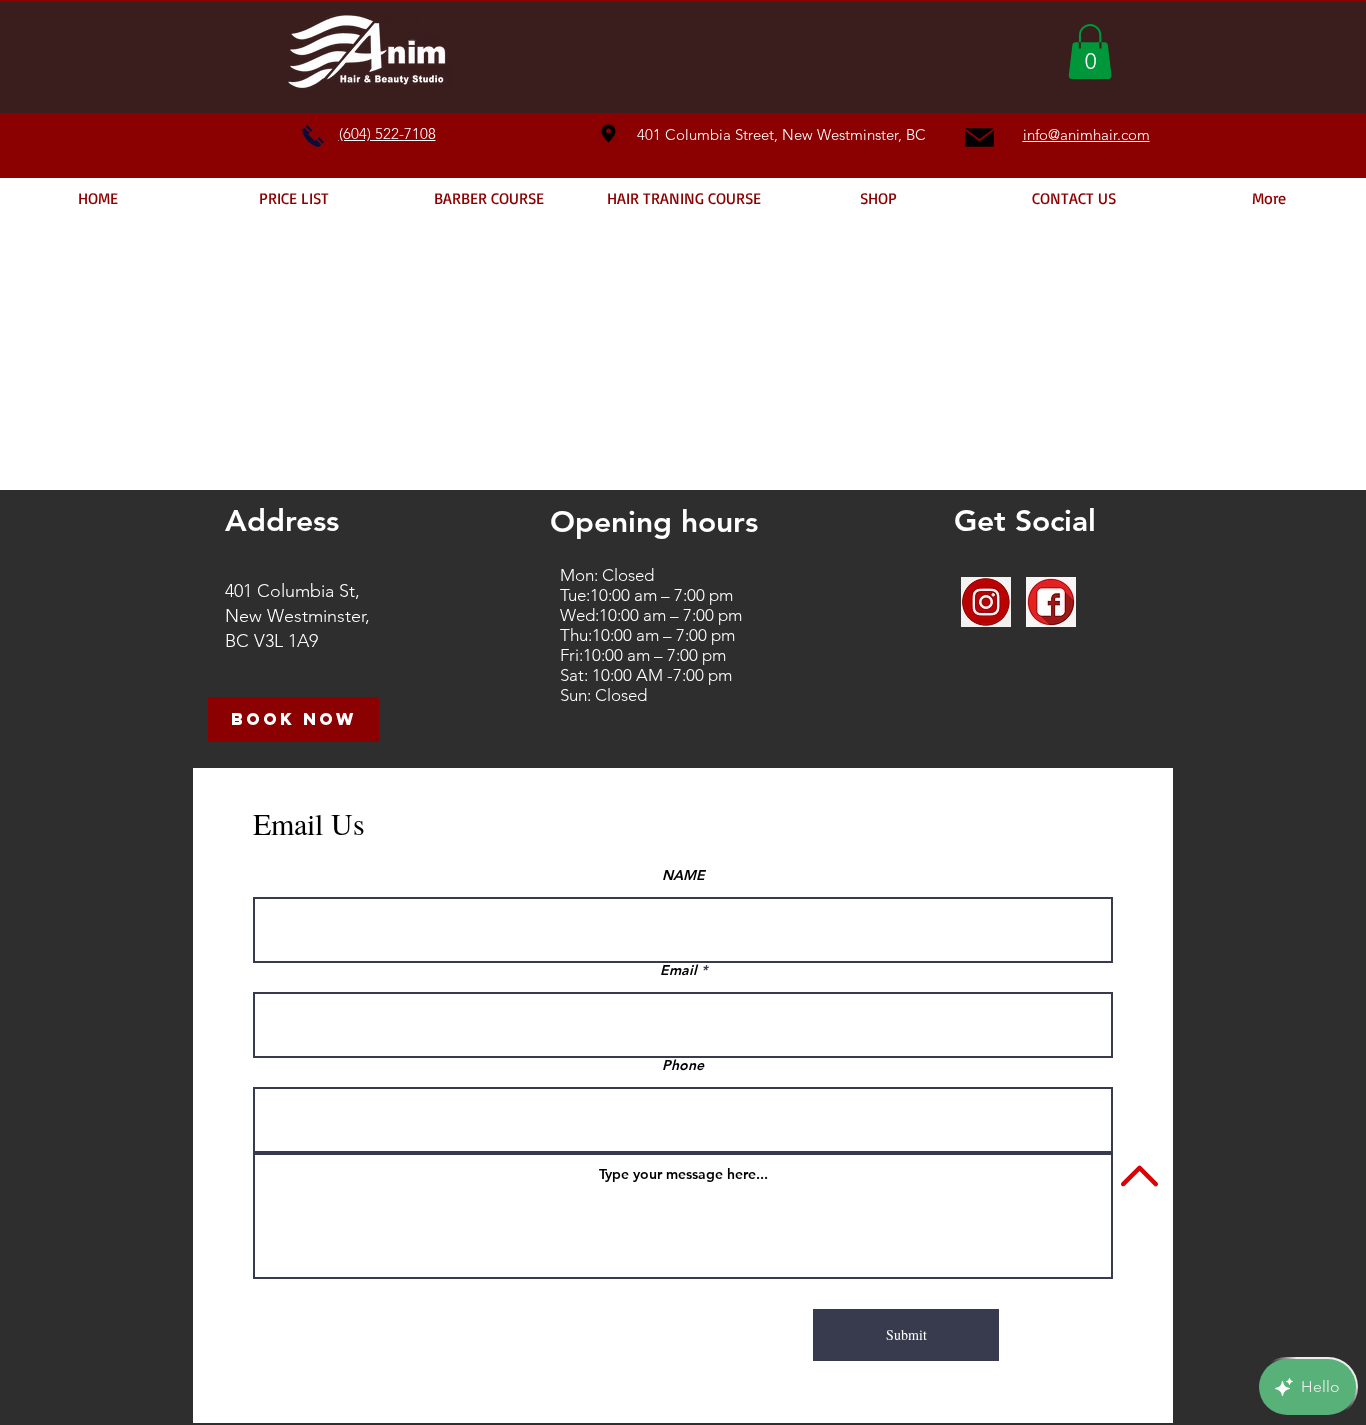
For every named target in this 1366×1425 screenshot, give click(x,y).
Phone (683, 1065)
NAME (683, 875)
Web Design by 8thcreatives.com (829, 1387)
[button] (1090, 51)
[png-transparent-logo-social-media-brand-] (986, 602)
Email (678, 970)
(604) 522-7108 (387, 133)
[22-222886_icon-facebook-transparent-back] (1051, 602)
